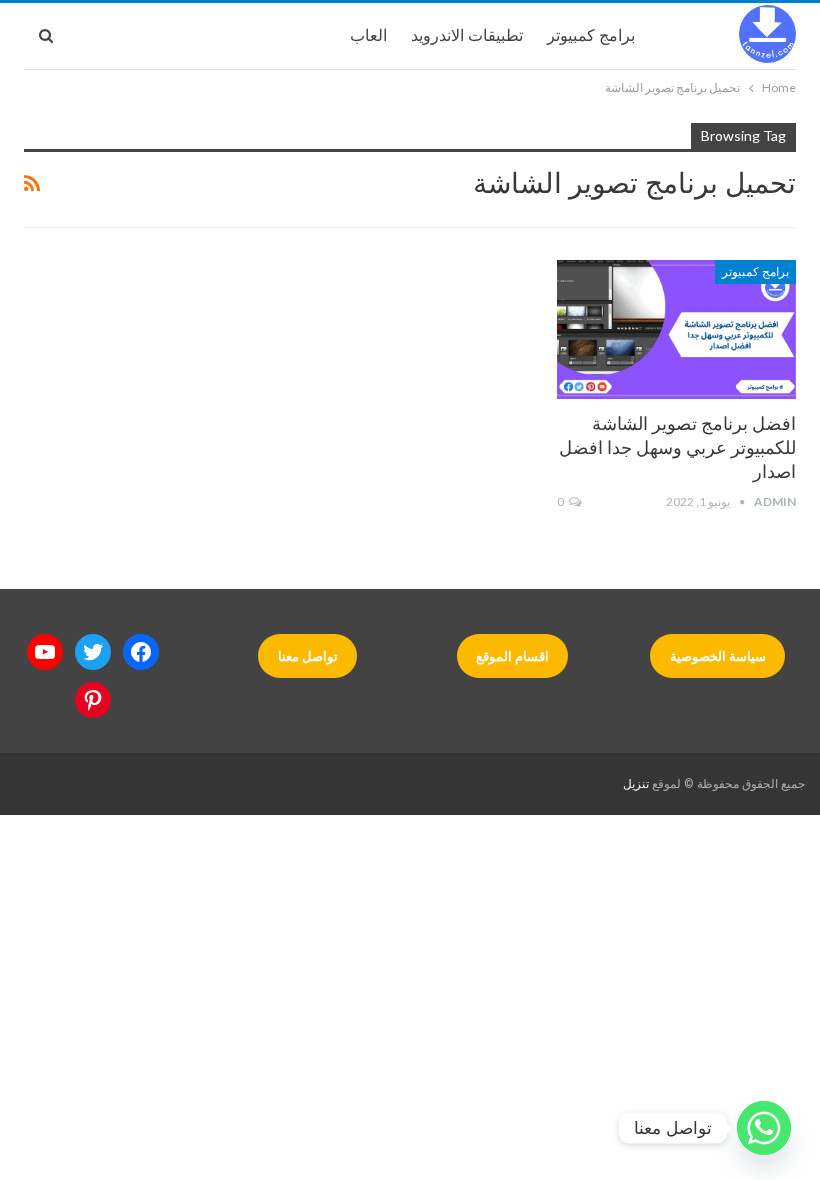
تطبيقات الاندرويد (467, 35)
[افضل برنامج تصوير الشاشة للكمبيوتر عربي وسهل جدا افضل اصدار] (676, 329)
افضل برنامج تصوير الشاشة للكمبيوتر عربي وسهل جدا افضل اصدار (677, 447)
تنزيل (636, 784)
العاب (368, 35)
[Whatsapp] (764, 1128)
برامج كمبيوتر (591, 35)
